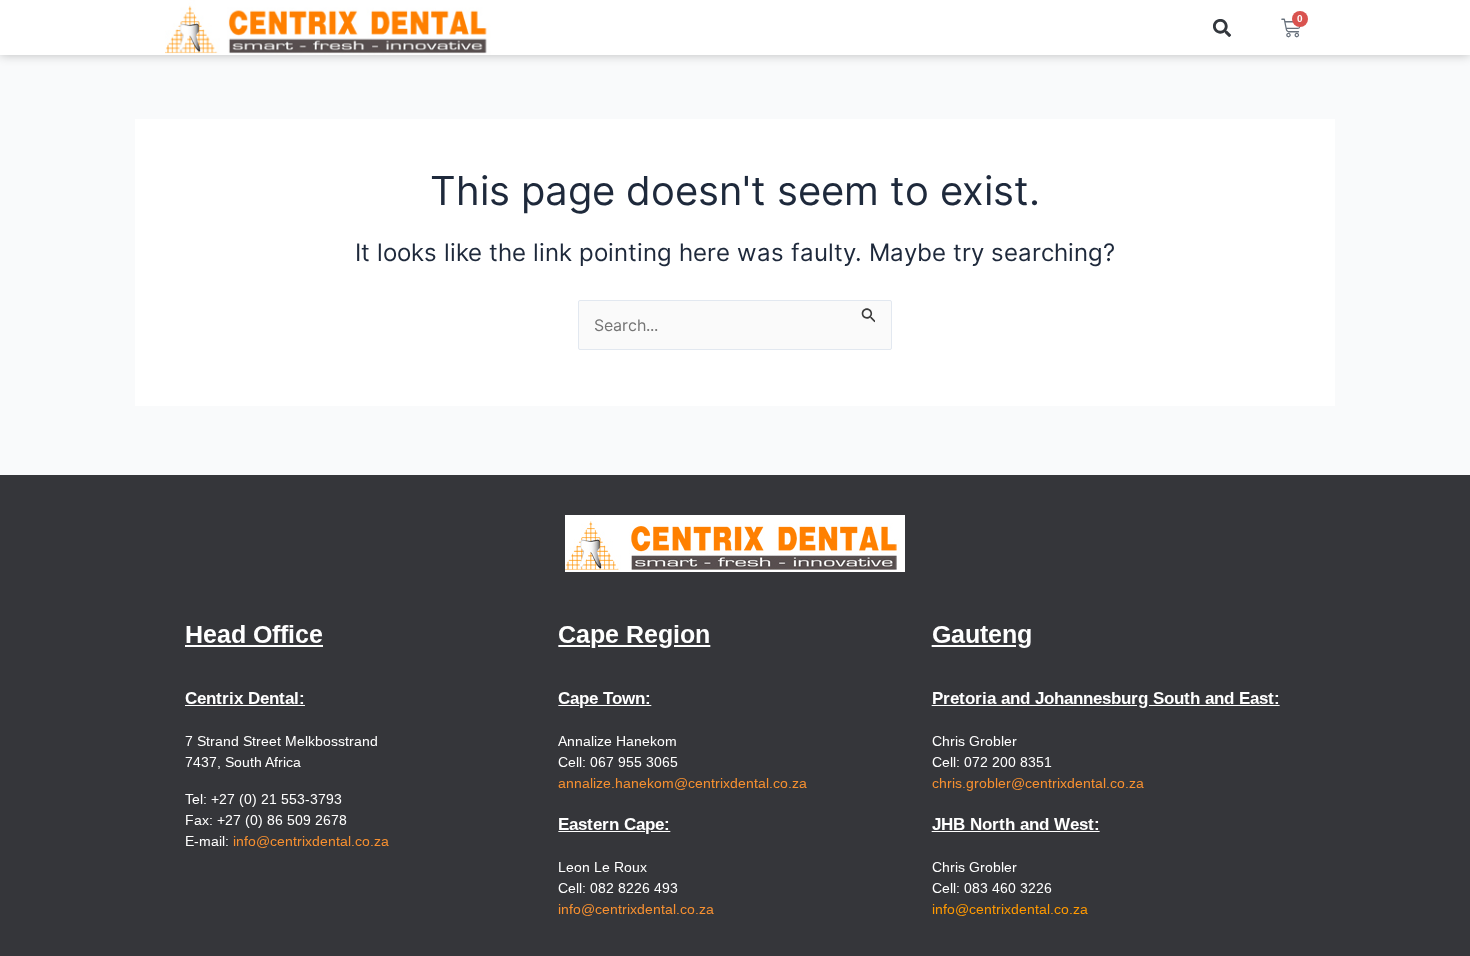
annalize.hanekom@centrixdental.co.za (682, 783)
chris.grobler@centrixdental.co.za (1038, 783)
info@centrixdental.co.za (311, 841)
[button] (1222, 27)
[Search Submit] (869, 312)
